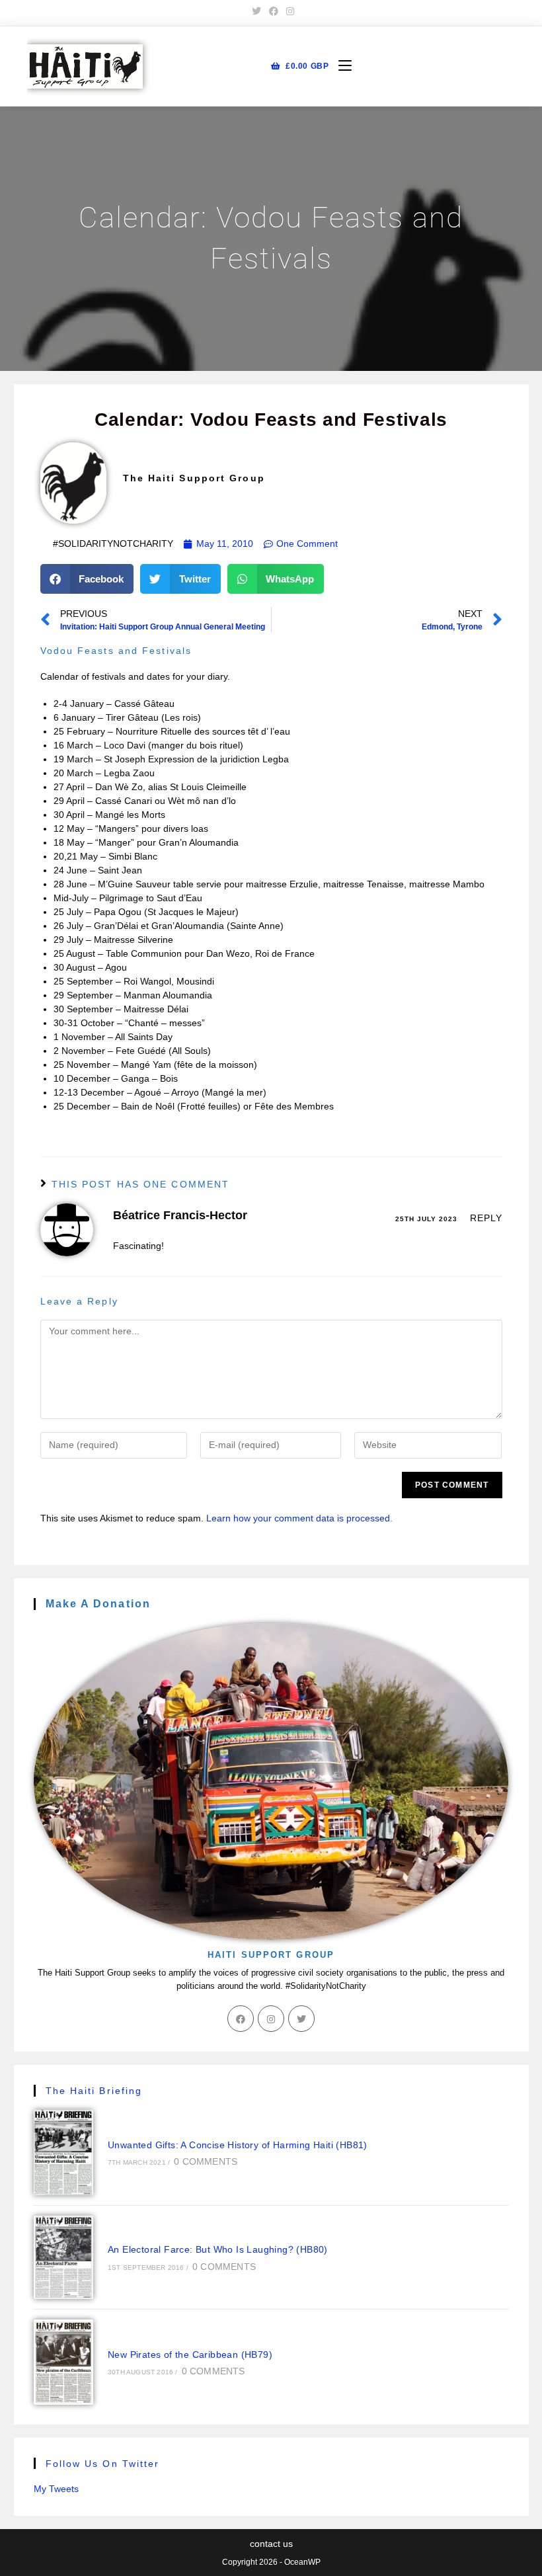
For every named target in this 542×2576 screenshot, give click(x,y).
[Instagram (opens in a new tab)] (288, 11)
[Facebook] (241, 2019)
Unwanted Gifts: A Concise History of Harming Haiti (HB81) (238, 2145)
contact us (271, 2544)
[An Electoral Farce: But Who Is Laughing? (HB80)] (64, 2257)
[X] (301, 2019)
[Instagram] (271, 2019)
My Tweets (56, 2489)
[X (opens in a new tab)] (256, 11)
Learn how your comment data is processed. (299, 1518)
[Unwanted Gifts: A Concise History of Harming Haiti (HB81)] (64, 2153)
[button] (87, 579)
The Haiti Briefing (94, 2091)
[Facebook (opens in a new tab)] (274, 11)
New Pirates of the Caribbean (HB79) (190, 2355)
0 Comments (206, 2161)
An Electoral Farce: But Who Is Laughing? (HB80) (218, 2249)
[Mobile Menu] (340, 66)
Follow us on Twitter (103, 2464)
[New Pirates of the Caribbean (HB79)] (64, 2362)
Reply (486, 1218)
